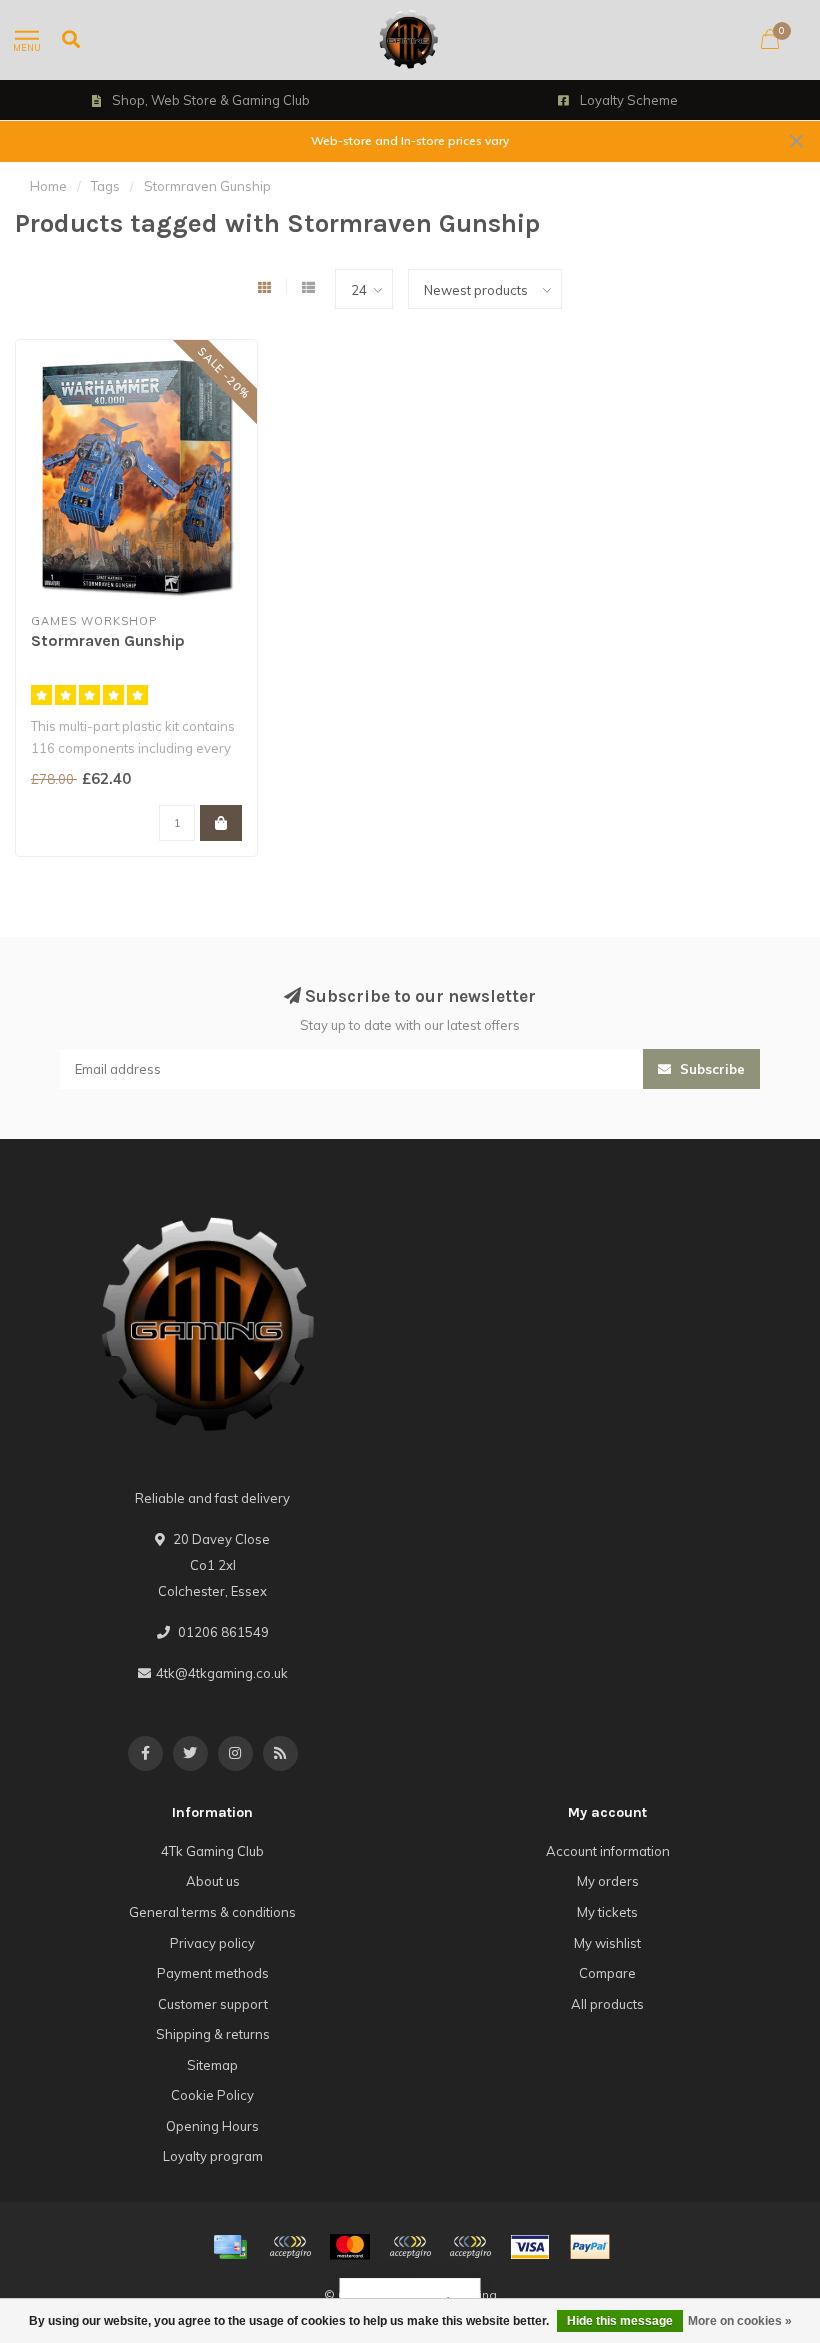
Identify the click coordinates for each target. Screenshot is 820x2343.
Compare (607, 1973)
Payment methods (213, 1973)
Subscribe (710, 1069)
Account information (608, 1851)
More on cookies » (740, 2321)
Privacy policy (212, 1943)
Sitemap (212, 2065)
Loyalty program (213, 2156)
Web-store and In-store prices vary (410, 140)
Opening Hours (212, 2126)
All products (607, 2004)
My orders (608, 1881)
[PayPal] (410, 2247)
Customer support (213, 2004)
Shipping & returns (213, 2034)
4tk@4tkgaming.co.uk (222, 1673)
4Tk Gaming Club (212, 1851)
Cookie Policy (212, 2095)
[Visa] (530, 2247)
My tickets (607, 1912)
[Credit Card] (230, 2247)
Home (48, 186)
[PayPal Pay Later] (470, 2247)
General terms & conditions (212, 1912)
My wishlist (607, 1943)
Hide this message (620, 2321)
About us (213, 1881)
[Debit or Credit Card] (290, 2247)
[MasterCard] (350, 2247)
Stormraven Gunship (108, 640)
